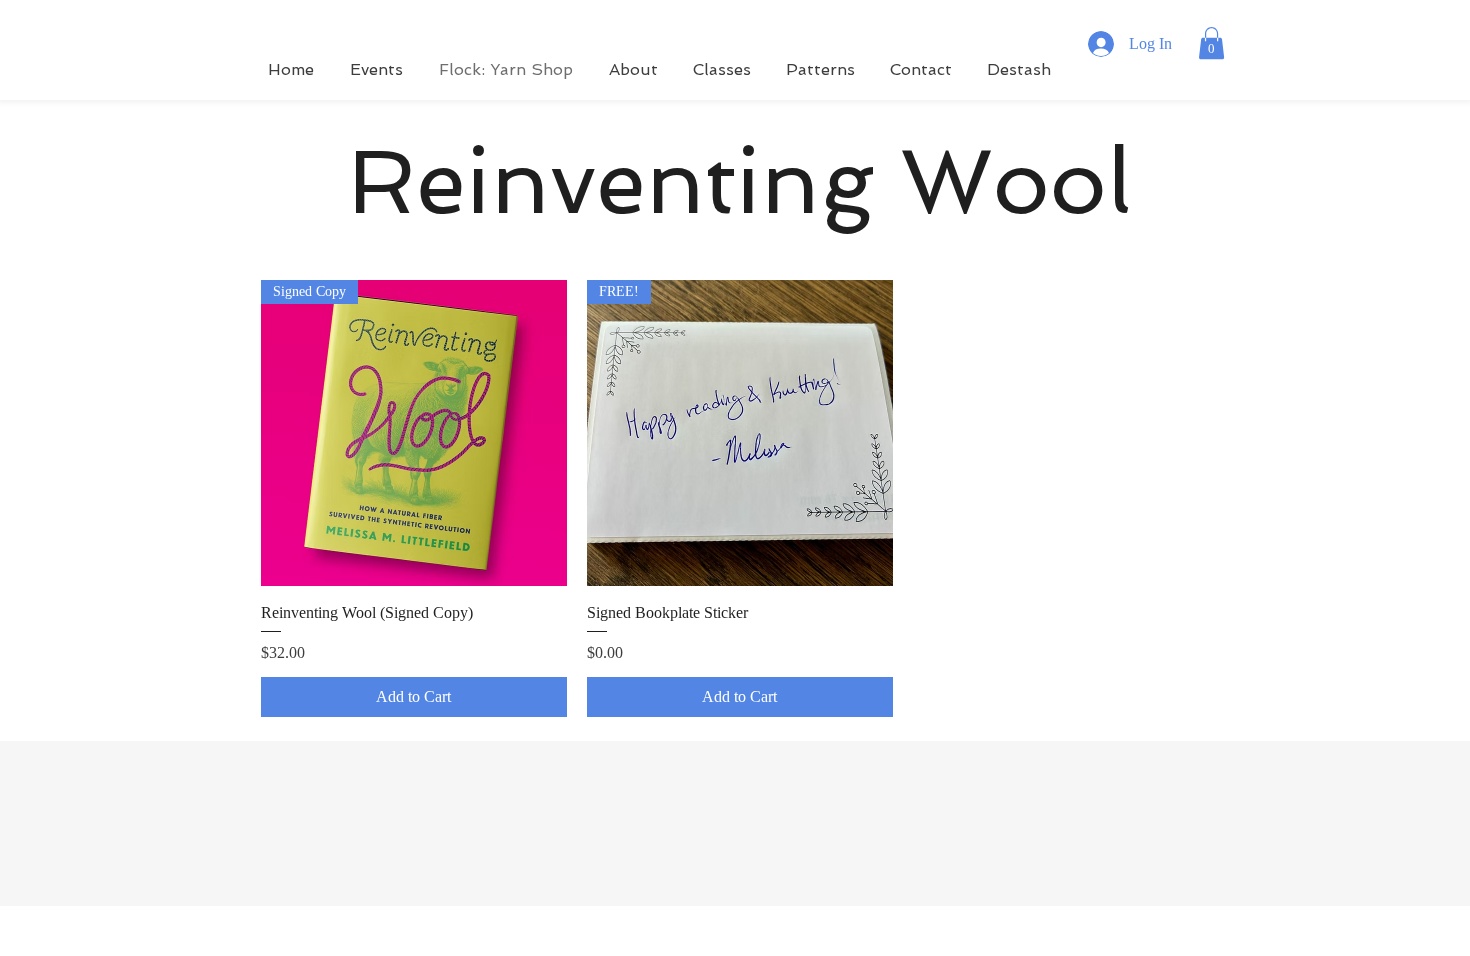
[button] (1211, 43)
